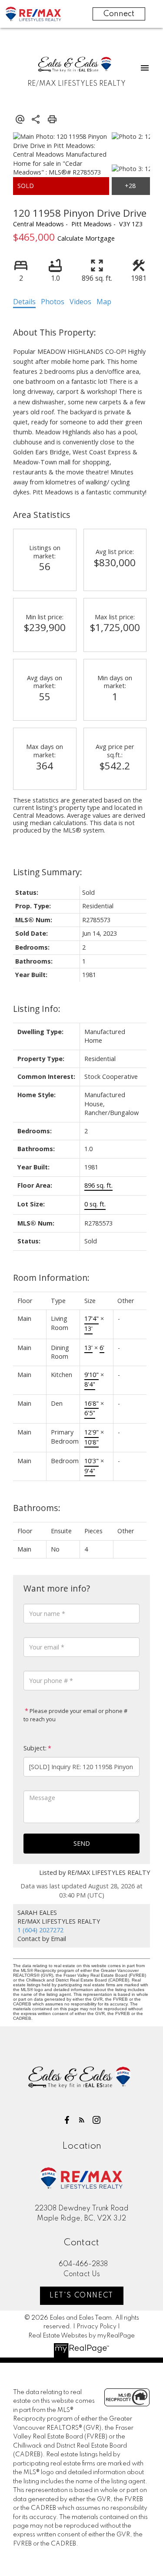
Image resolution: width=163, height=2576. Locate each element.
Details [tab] (24, 302)
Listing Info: (37, 1009)
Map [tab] (104, 302)
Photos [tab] (53, 302)
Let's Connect (81, 2296)
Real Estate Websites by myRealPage (81, 2336)
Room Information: (51, 1278)
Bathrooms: (37, 1508)
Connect (119, 14)
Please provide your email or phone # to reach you (75, 1715)
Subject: (35, 1748)
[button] (67, 2120)
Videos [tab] (80, 302)
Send (82, 1843)
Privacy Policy (96, 2327)
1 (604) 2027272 (40, 1930)
